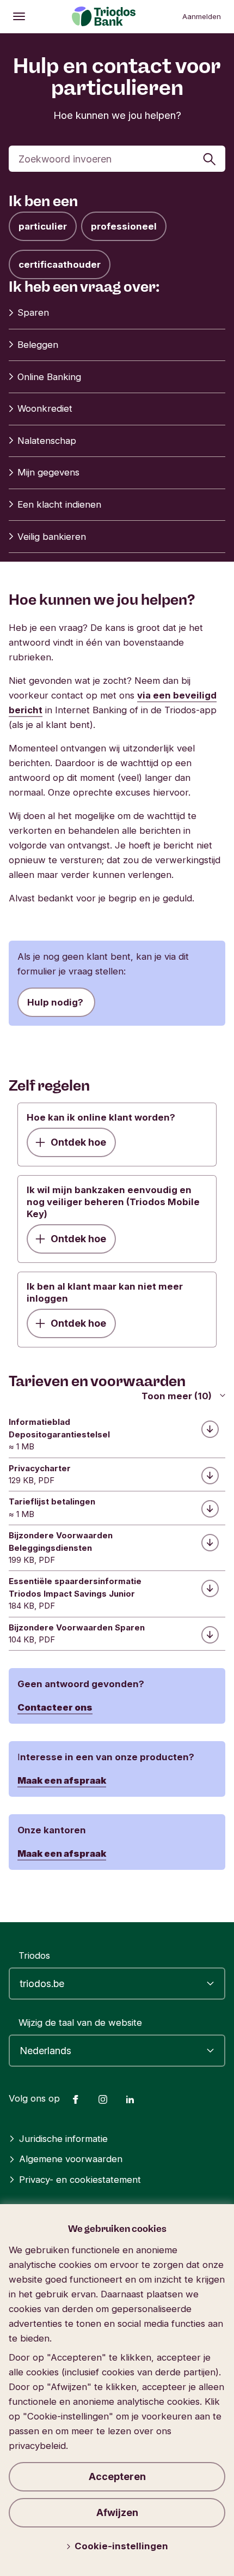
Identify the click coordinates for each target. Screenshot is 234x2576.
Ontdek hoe (78, 1142)
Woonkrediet (45, 408)
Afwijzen (117, 2512)
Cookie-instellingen (121, 2546)
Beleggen (38, 345)
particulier (43, 226)
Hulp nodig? (56, 1002)
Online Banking (49, 377)
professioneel (124, 226)
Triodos (34, 1955)
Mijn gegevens (48, 472)
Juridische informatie (63, 2139)
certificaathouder (60, 264)
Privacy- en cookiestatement (80, 2180)
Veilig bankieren (52, 537)
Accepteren (117, 2476)
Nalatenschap (47, 441)
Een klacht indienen (59, 504)
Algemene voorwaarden (71, 2159)
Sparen (33, 312)
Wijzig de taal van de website (80, 2023)
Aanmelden (202, 16)
